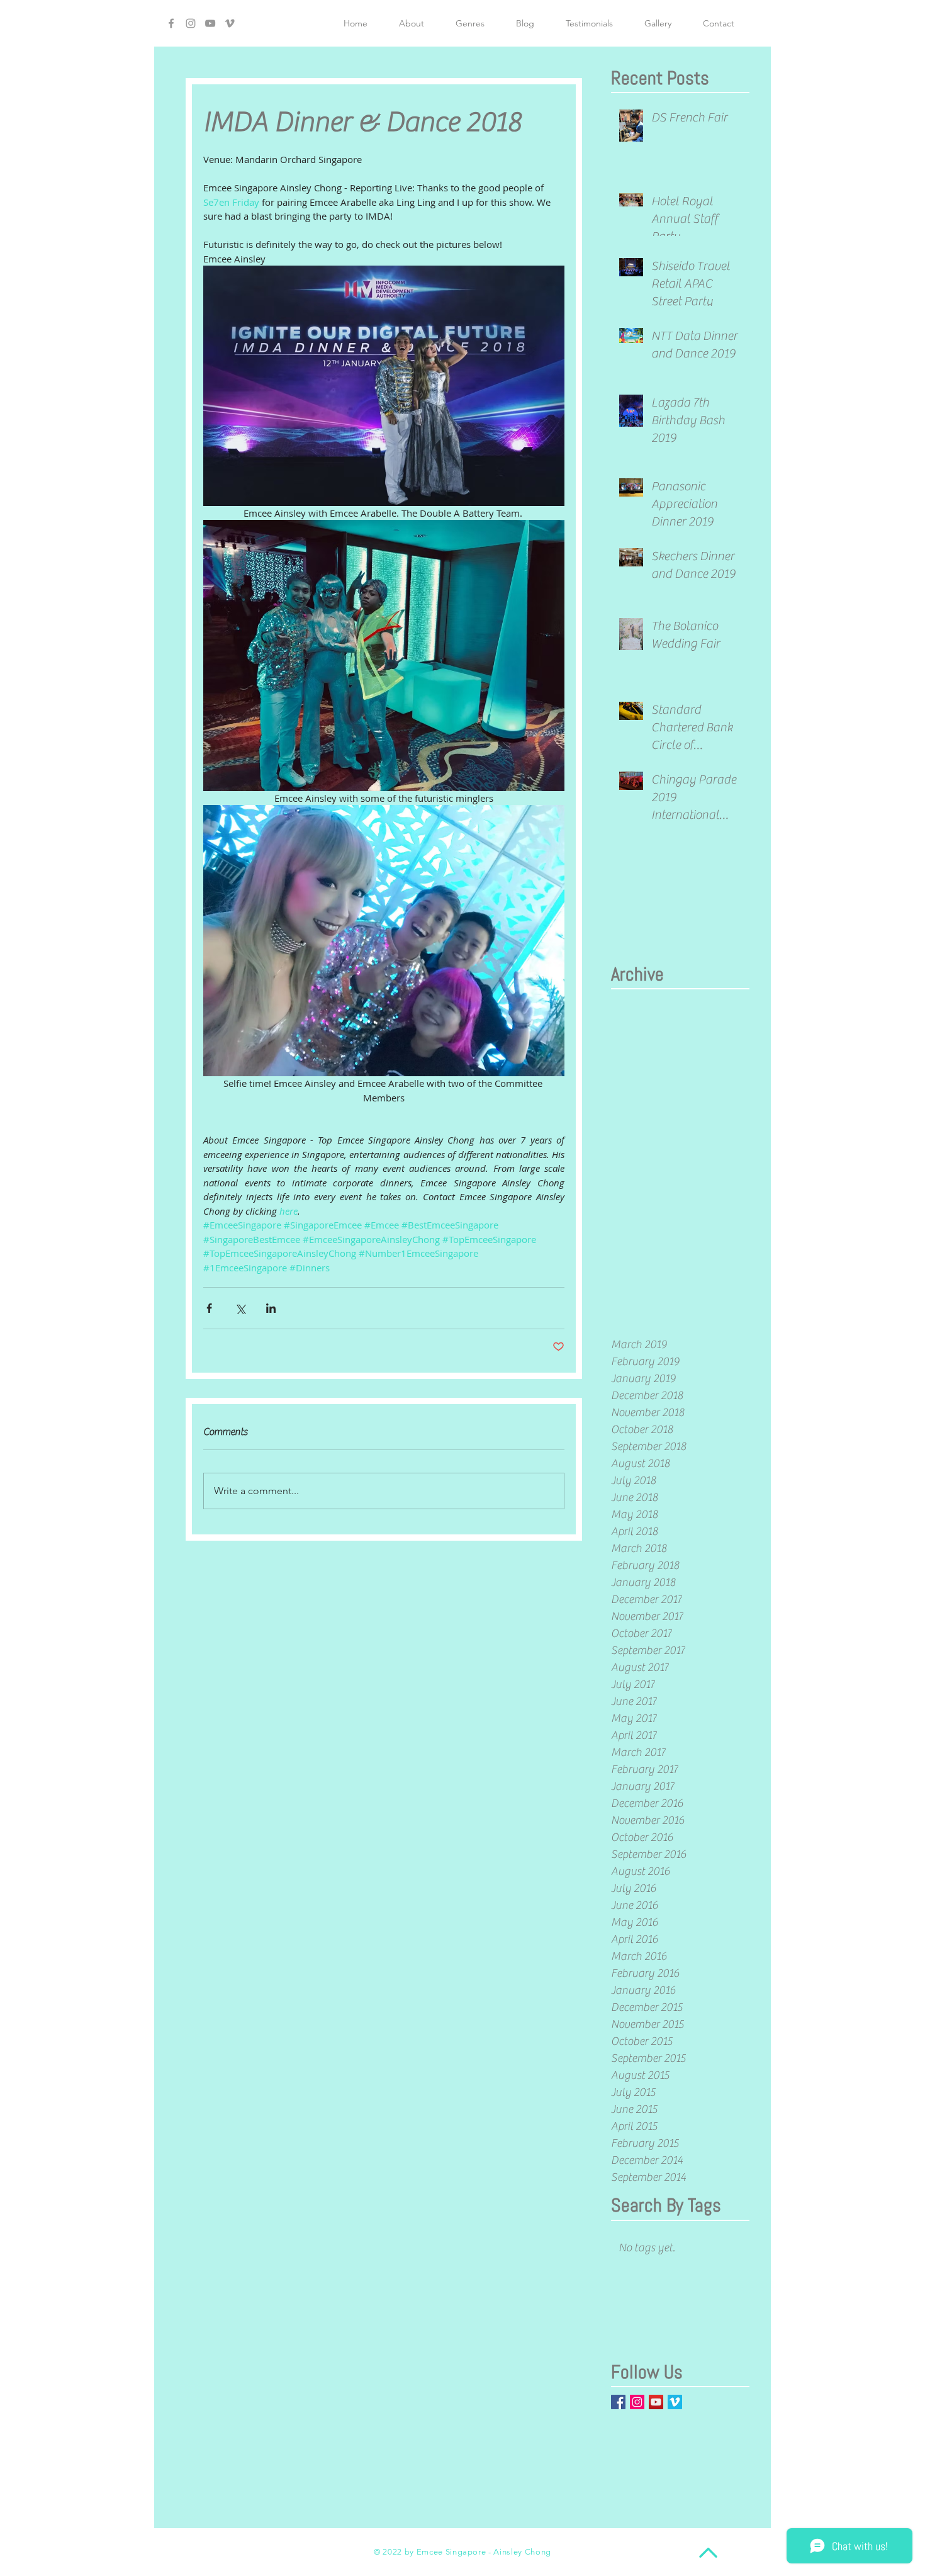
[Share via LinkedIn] (271, 1308)
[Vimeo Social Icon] (675, 2402)
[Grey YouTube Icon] (210, 23)
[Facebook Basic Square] (618, 2402)
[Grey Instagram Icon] (191, 23)
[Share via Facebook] (209, 1308)
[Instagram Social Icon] (637, 2402)
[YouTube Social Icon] (656, 2402)
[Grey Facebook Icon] (171, 23)
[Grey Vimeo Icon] (230, 23)
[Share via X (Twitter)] (240, 1308)
